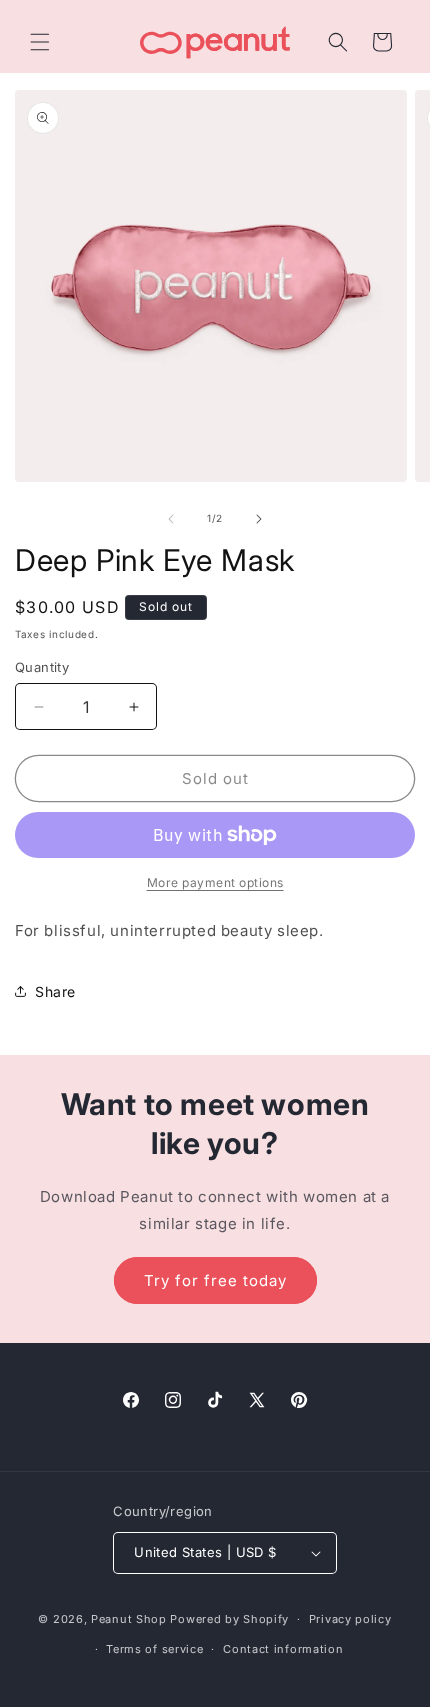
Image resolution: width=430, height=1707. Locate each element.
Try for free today (215, 1280)
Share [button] (55, 991)
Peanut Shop (129, 1619)
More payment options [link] (215, 882)
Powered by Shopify (229, 1619)
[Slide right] (259, 519)
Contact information (283, 1649)
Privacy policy (350, 1619)
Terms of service (154, 1649)
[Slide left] (171, 519)
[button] (40, 42)
